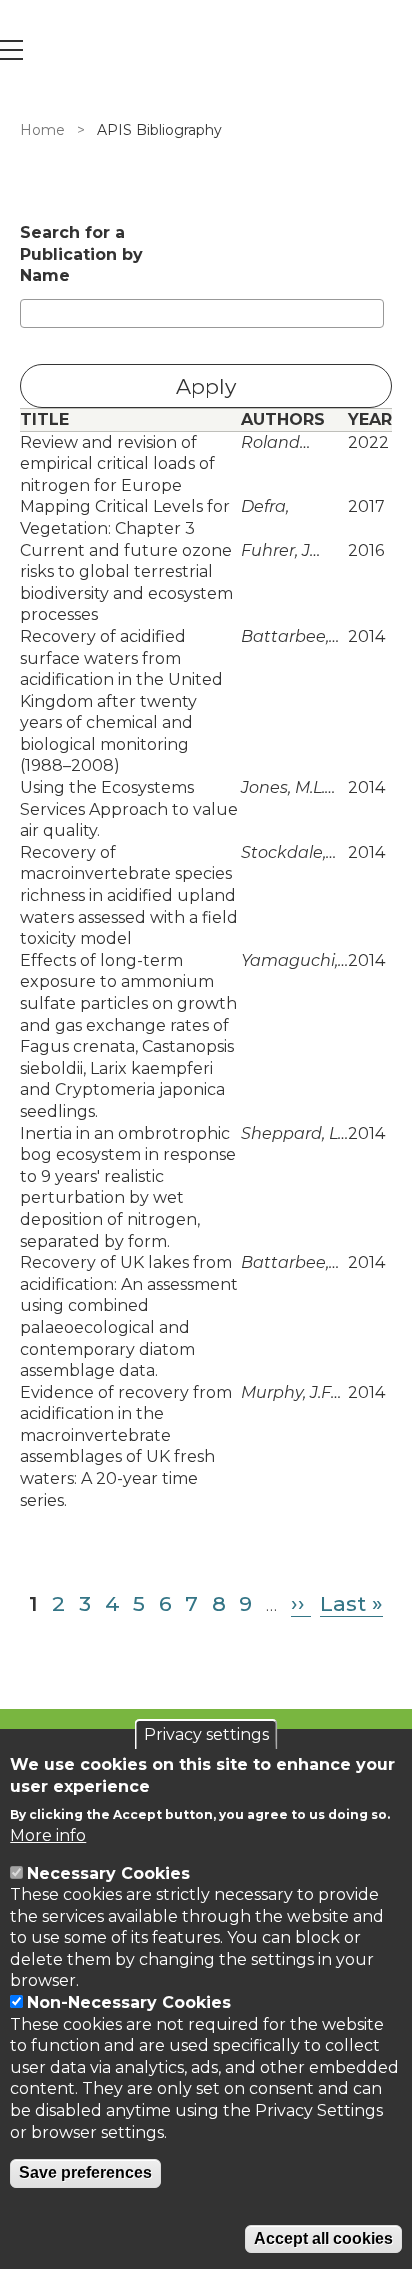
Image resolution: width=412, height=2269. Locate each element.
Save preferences (85, 2172)
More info (48, 1835)
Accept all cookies (323, 2238)
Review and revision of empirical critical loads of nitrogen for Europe (117, 464)
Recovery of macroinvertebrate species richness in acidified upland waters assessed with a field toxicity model (129, 895)
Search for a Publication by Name (81, 254)
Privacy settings (206, 1734)
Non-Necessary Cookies (129, 2002)
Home (42, 130)
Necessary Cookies (108, 1873)
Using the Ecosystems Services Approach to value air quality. (129, 809)
